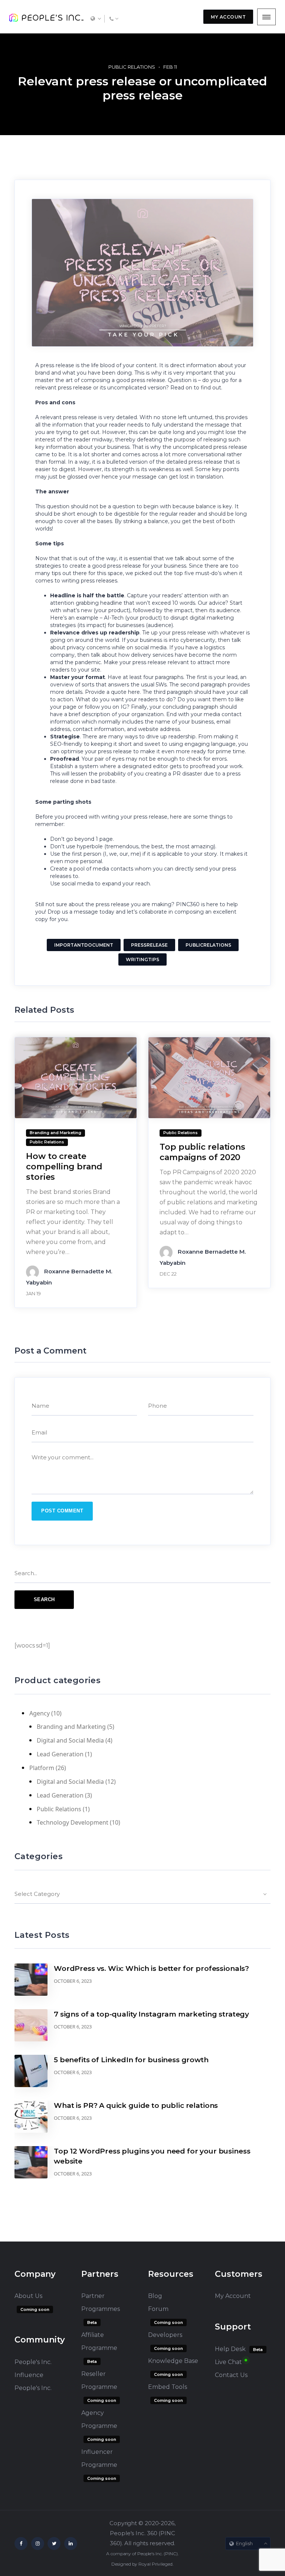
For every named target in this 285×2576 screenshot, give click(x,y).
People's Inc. (33, 2388)
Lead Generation (60, 1754)
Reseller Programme (99, 2380)
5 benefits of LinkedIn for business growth (131, 2060)
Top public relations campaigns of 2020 (202, 1152)
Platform (42, 1768)
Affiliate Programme (99, 2341)
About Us (28, 2296)
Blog (155, 2296)
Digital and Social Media (70, 1740)
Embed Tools (168, 2387)
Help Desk (230, 2349)
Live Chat (228, 2362)
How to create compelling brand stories (64, 1167)
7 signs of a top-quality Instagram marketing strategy (151, 2014)
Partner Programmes (101, 2302)
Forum (158, 2309)
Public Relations (132, 67)
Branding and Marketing (71, 1727)
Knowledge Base (173, 2361)
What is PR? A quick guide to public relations (136, 2105)
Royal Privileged (155, 2564)
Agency (40, 1713)
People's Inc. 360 (133, 2533)
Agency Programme (99, 2419)
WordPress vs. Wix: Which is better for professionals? (151, 1968)
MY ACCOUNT (228, 17)
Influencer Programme (99, 2458)
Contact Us (231, 2375)
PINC (171, 2554)
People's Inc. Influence (33, 2368)
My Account (233, 2296)
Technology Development (73, 1822)
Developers (165, 2335)
